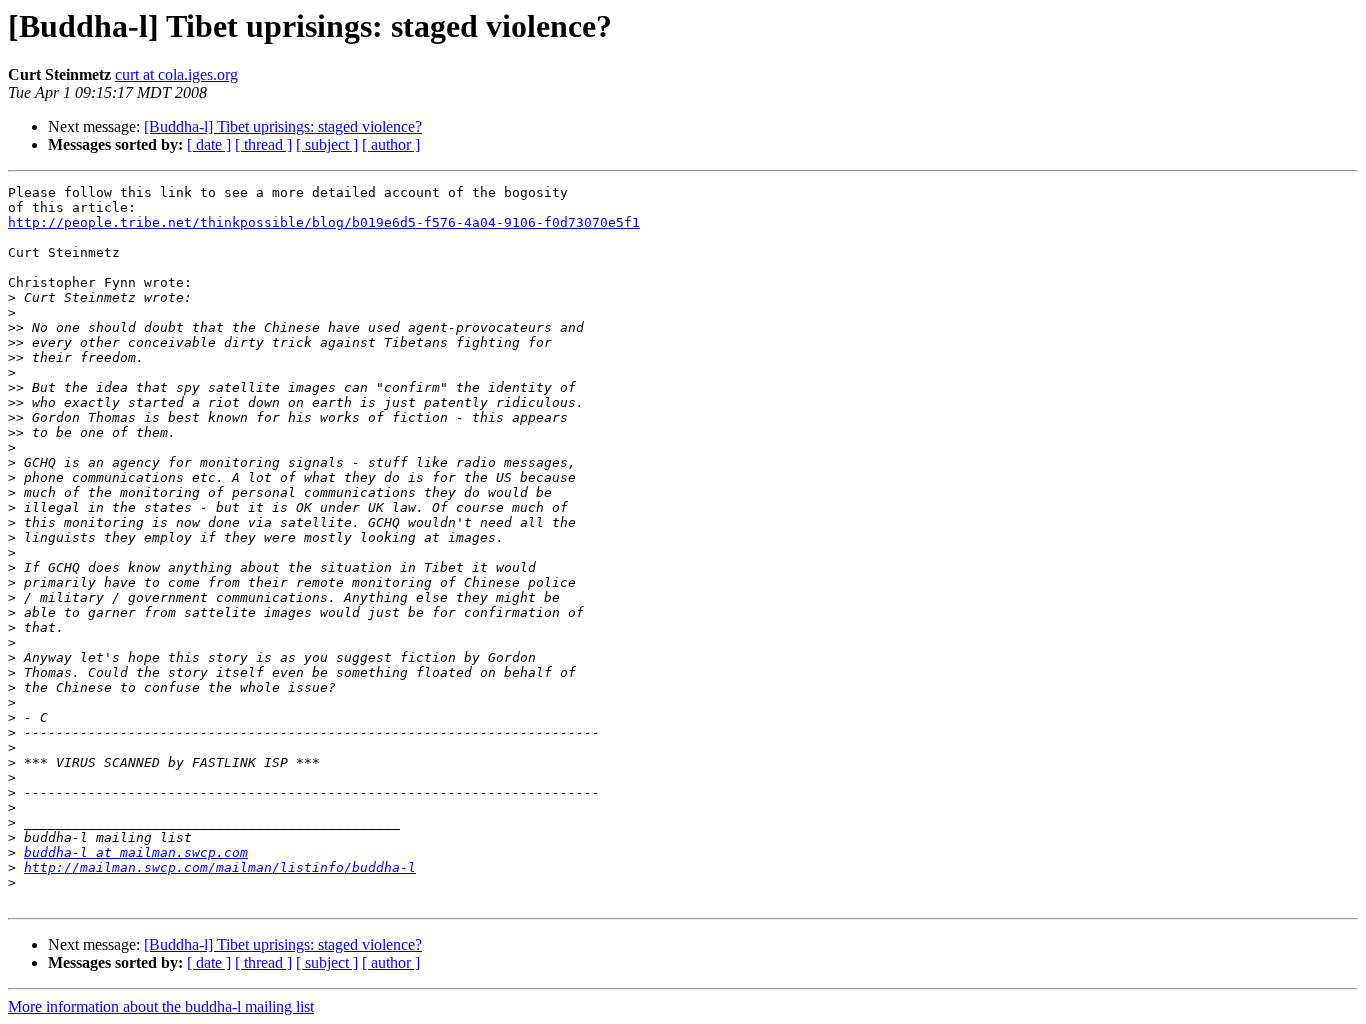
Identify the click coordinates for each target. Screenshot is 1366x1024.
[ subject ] (327, 144)
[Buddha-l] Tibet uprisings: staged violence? (283, 126)
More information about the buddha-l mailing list (161, 1006)
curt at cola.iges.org (176, 74)
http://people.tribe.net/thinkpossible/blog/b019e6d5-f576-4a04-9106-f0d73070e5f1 (324, 222)
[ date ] (209, 144)
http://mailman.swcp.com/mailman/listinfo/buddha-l (220, 867)
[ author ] (391, 144)
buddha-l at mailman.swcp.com (136, 852)
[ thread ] (263, 144)
